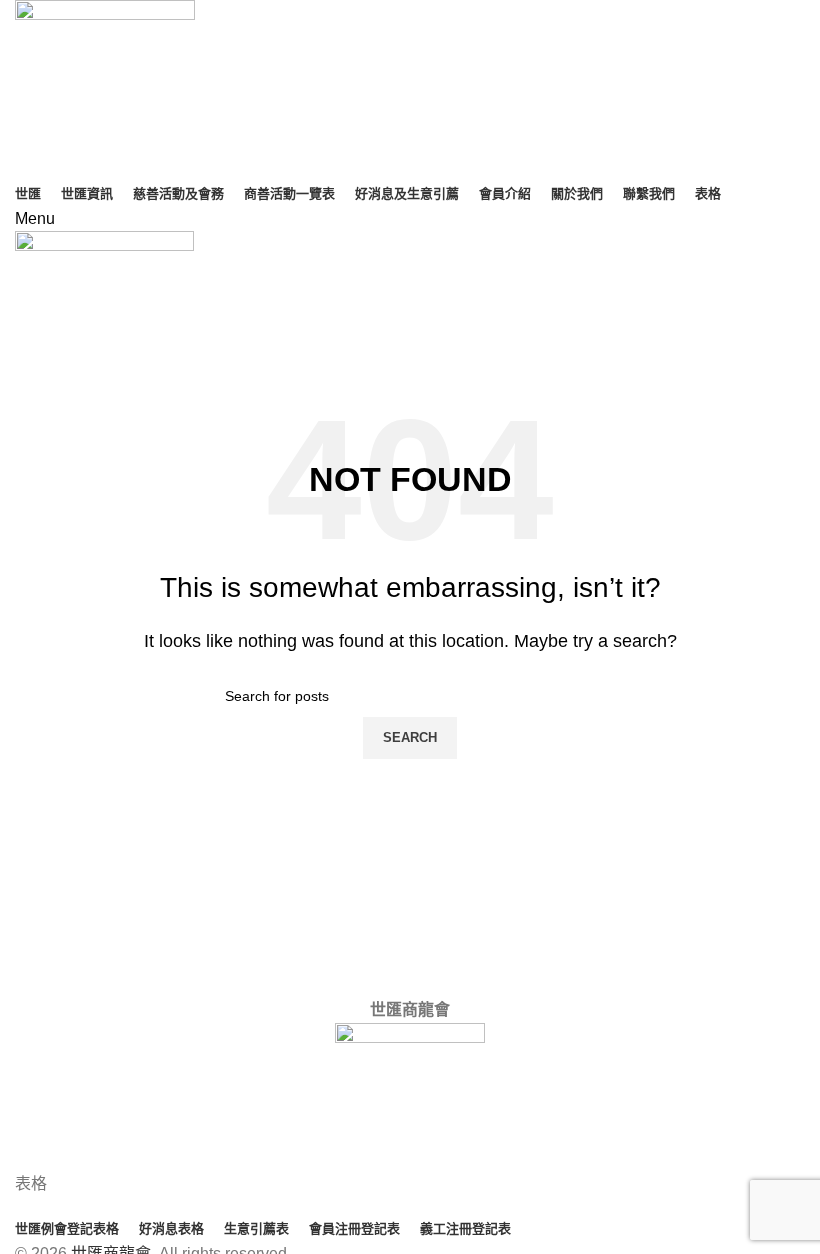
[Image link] (410, 1096)
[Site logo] (105, 88)
